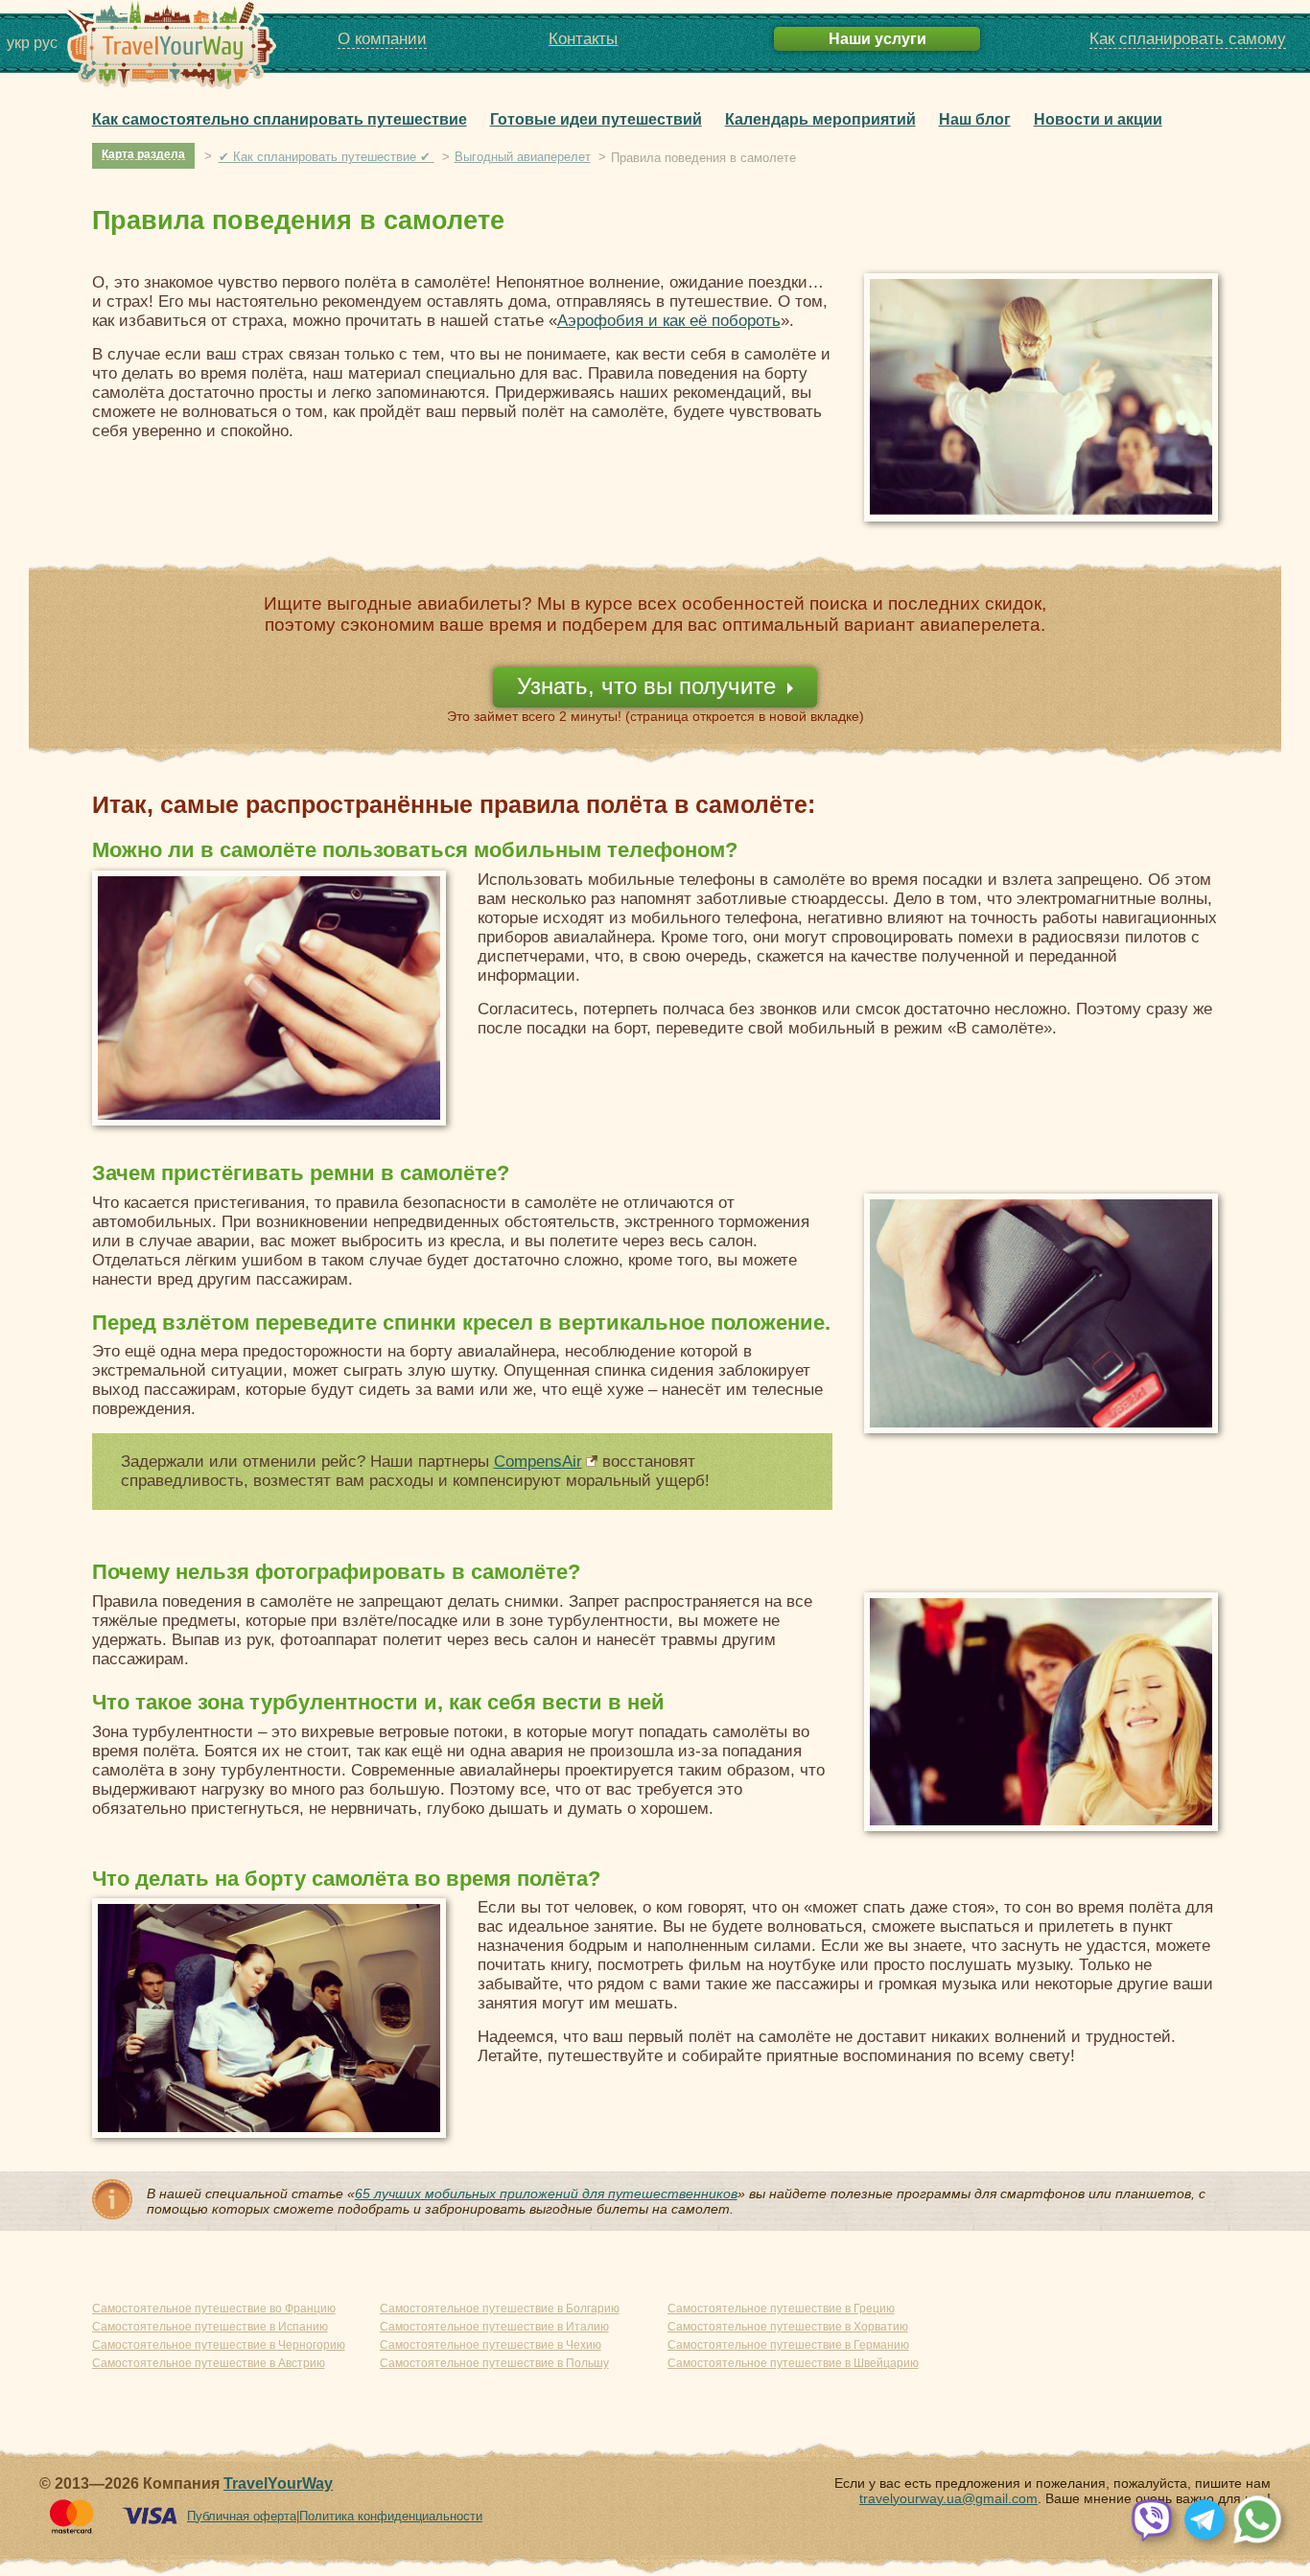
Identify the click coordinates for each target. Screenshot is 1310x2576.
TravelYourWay (278, 2483)
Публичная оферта (242, 2516)
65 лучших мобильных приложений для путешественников (546, 2193)
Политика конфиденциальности (391, 2516)
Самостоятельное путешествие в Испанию (210, 2327)
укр (18, 43)
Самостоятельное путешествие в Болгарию (500, 2309)
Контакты (583, 39)
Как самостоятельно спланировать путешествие (280, 119)
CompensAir (538, 1462)
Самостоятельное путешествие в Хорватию (788, 2327)
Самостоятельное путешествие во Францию (214, 2309)
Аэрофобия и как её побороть (669, 321)
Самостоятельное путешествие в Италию (494, 2327)
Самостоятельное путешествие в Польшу (494, 2363)
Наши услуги (877, 38)
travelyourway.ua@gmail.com (948, 2498)
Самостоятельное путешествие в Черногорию (219, 2345)
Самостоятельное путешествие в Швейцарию (793, 2363)
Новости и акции (1098, 119)
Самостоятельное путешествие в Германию (788, 2345)
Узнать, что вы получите (646, 686)
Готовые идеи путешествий (596, 119)
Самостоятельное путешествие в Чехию (491, 2345)
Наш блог (975, 119)
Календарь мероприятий (820, 119)
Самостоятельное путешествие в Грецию (781, 2309)
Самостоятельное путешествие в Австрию (209, 2363)
